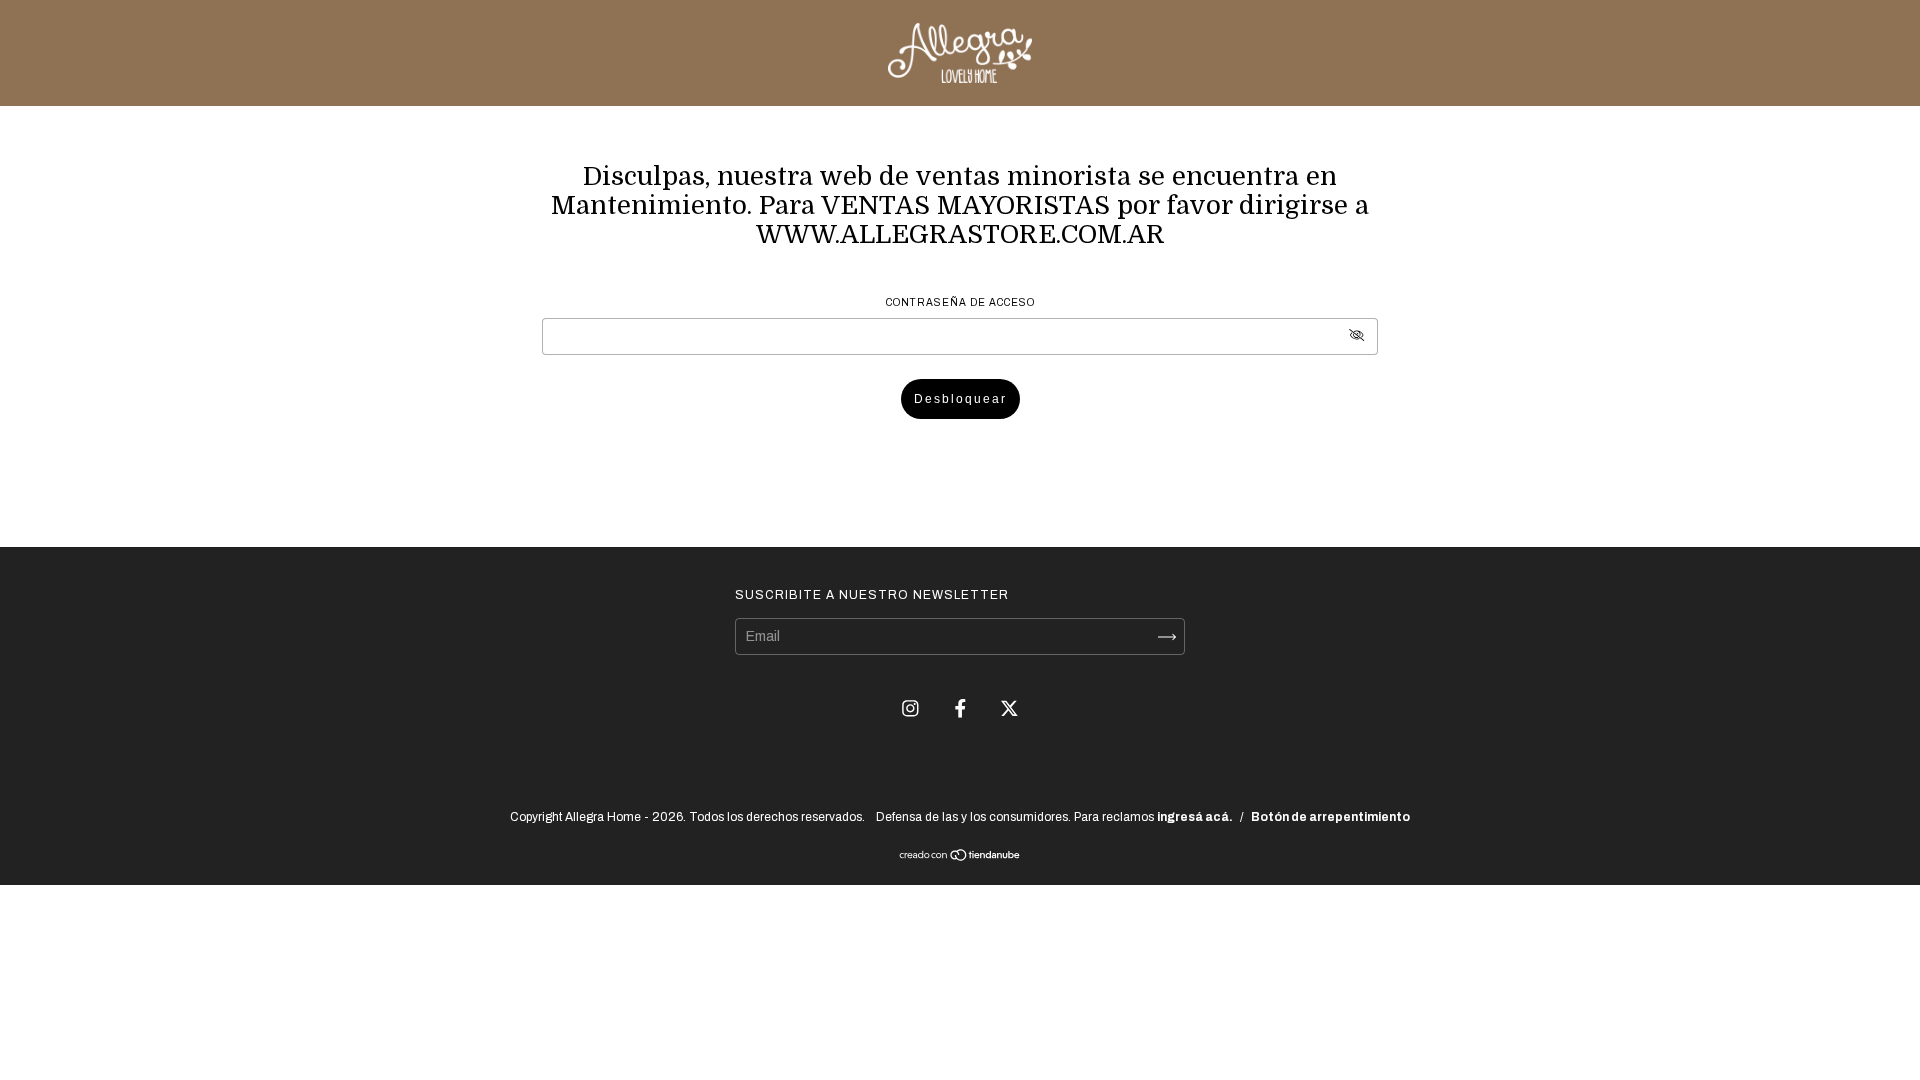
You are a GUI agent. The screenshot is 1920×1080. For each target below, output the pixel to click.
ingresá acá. (1195, 817)
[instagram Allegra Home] (912, 708)
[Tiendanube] (960, 857)
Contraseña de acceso (960, 302)
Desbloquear (960, 399)
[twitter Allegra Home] (1009, 708)
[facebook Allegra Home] (962, 708)
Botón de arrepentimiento (1330, 817)
